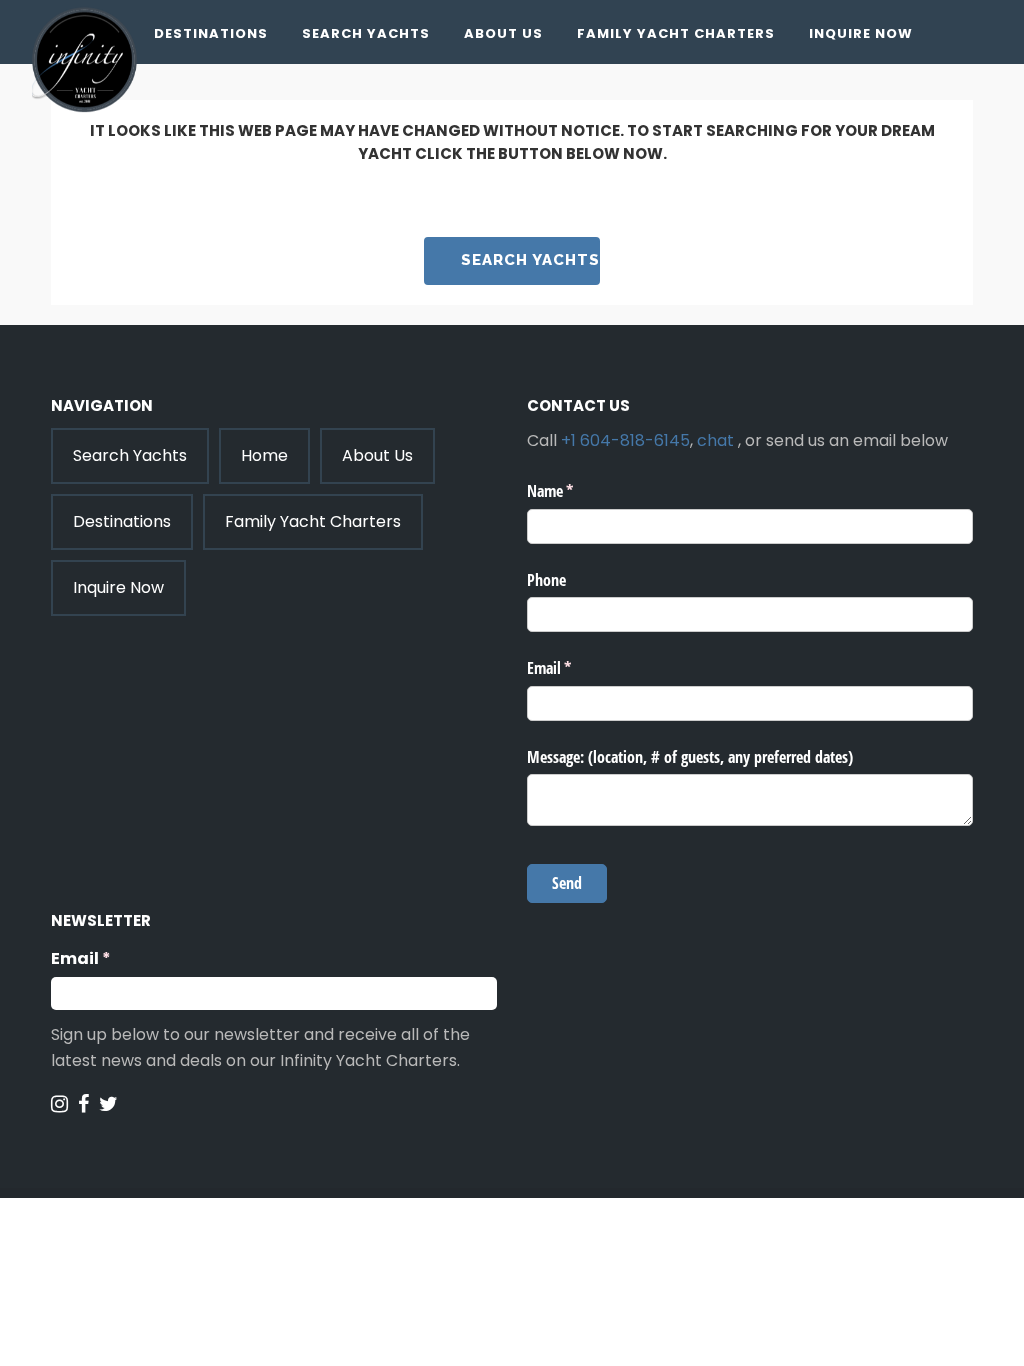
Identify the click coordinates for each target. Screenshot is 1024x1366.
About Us (503, 33)
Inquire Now (861, 33)
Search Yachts (366, 33)
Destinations (211, 33)
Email (120, 958)
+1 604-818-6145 (625, 440)
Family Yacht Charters (676, 33)
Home (264, 455)
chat (715, 440)
